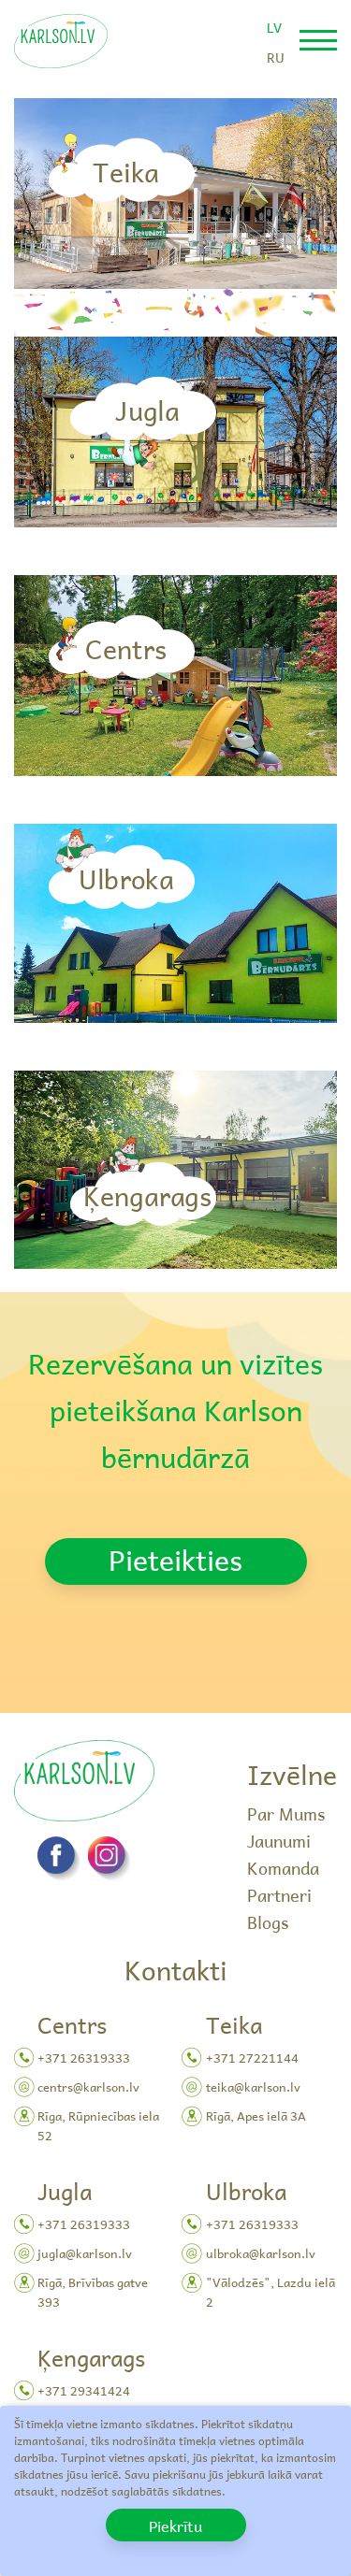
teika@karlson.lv (253, 2087)
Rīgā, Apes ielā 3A (256, 2115)
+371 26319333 (84, 2058)
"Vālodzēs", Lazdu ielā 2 (271, 2292)
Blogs (268, 1922)
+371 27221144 (252, 2058)
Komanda (283, 1868)
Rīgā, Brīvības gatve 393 (93, 2292)
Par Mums (286, 1813)
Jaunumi (279, 1841)
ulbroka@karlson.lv (261, 2253)
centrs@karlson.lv (88, 2087)
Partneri (279, 1895)
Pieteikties (175, 1560)
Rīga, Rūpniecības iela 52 (98, 2125)
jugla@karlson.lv (85, 2253)
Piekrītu (175, 2526)
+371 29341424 (84, 2390)
